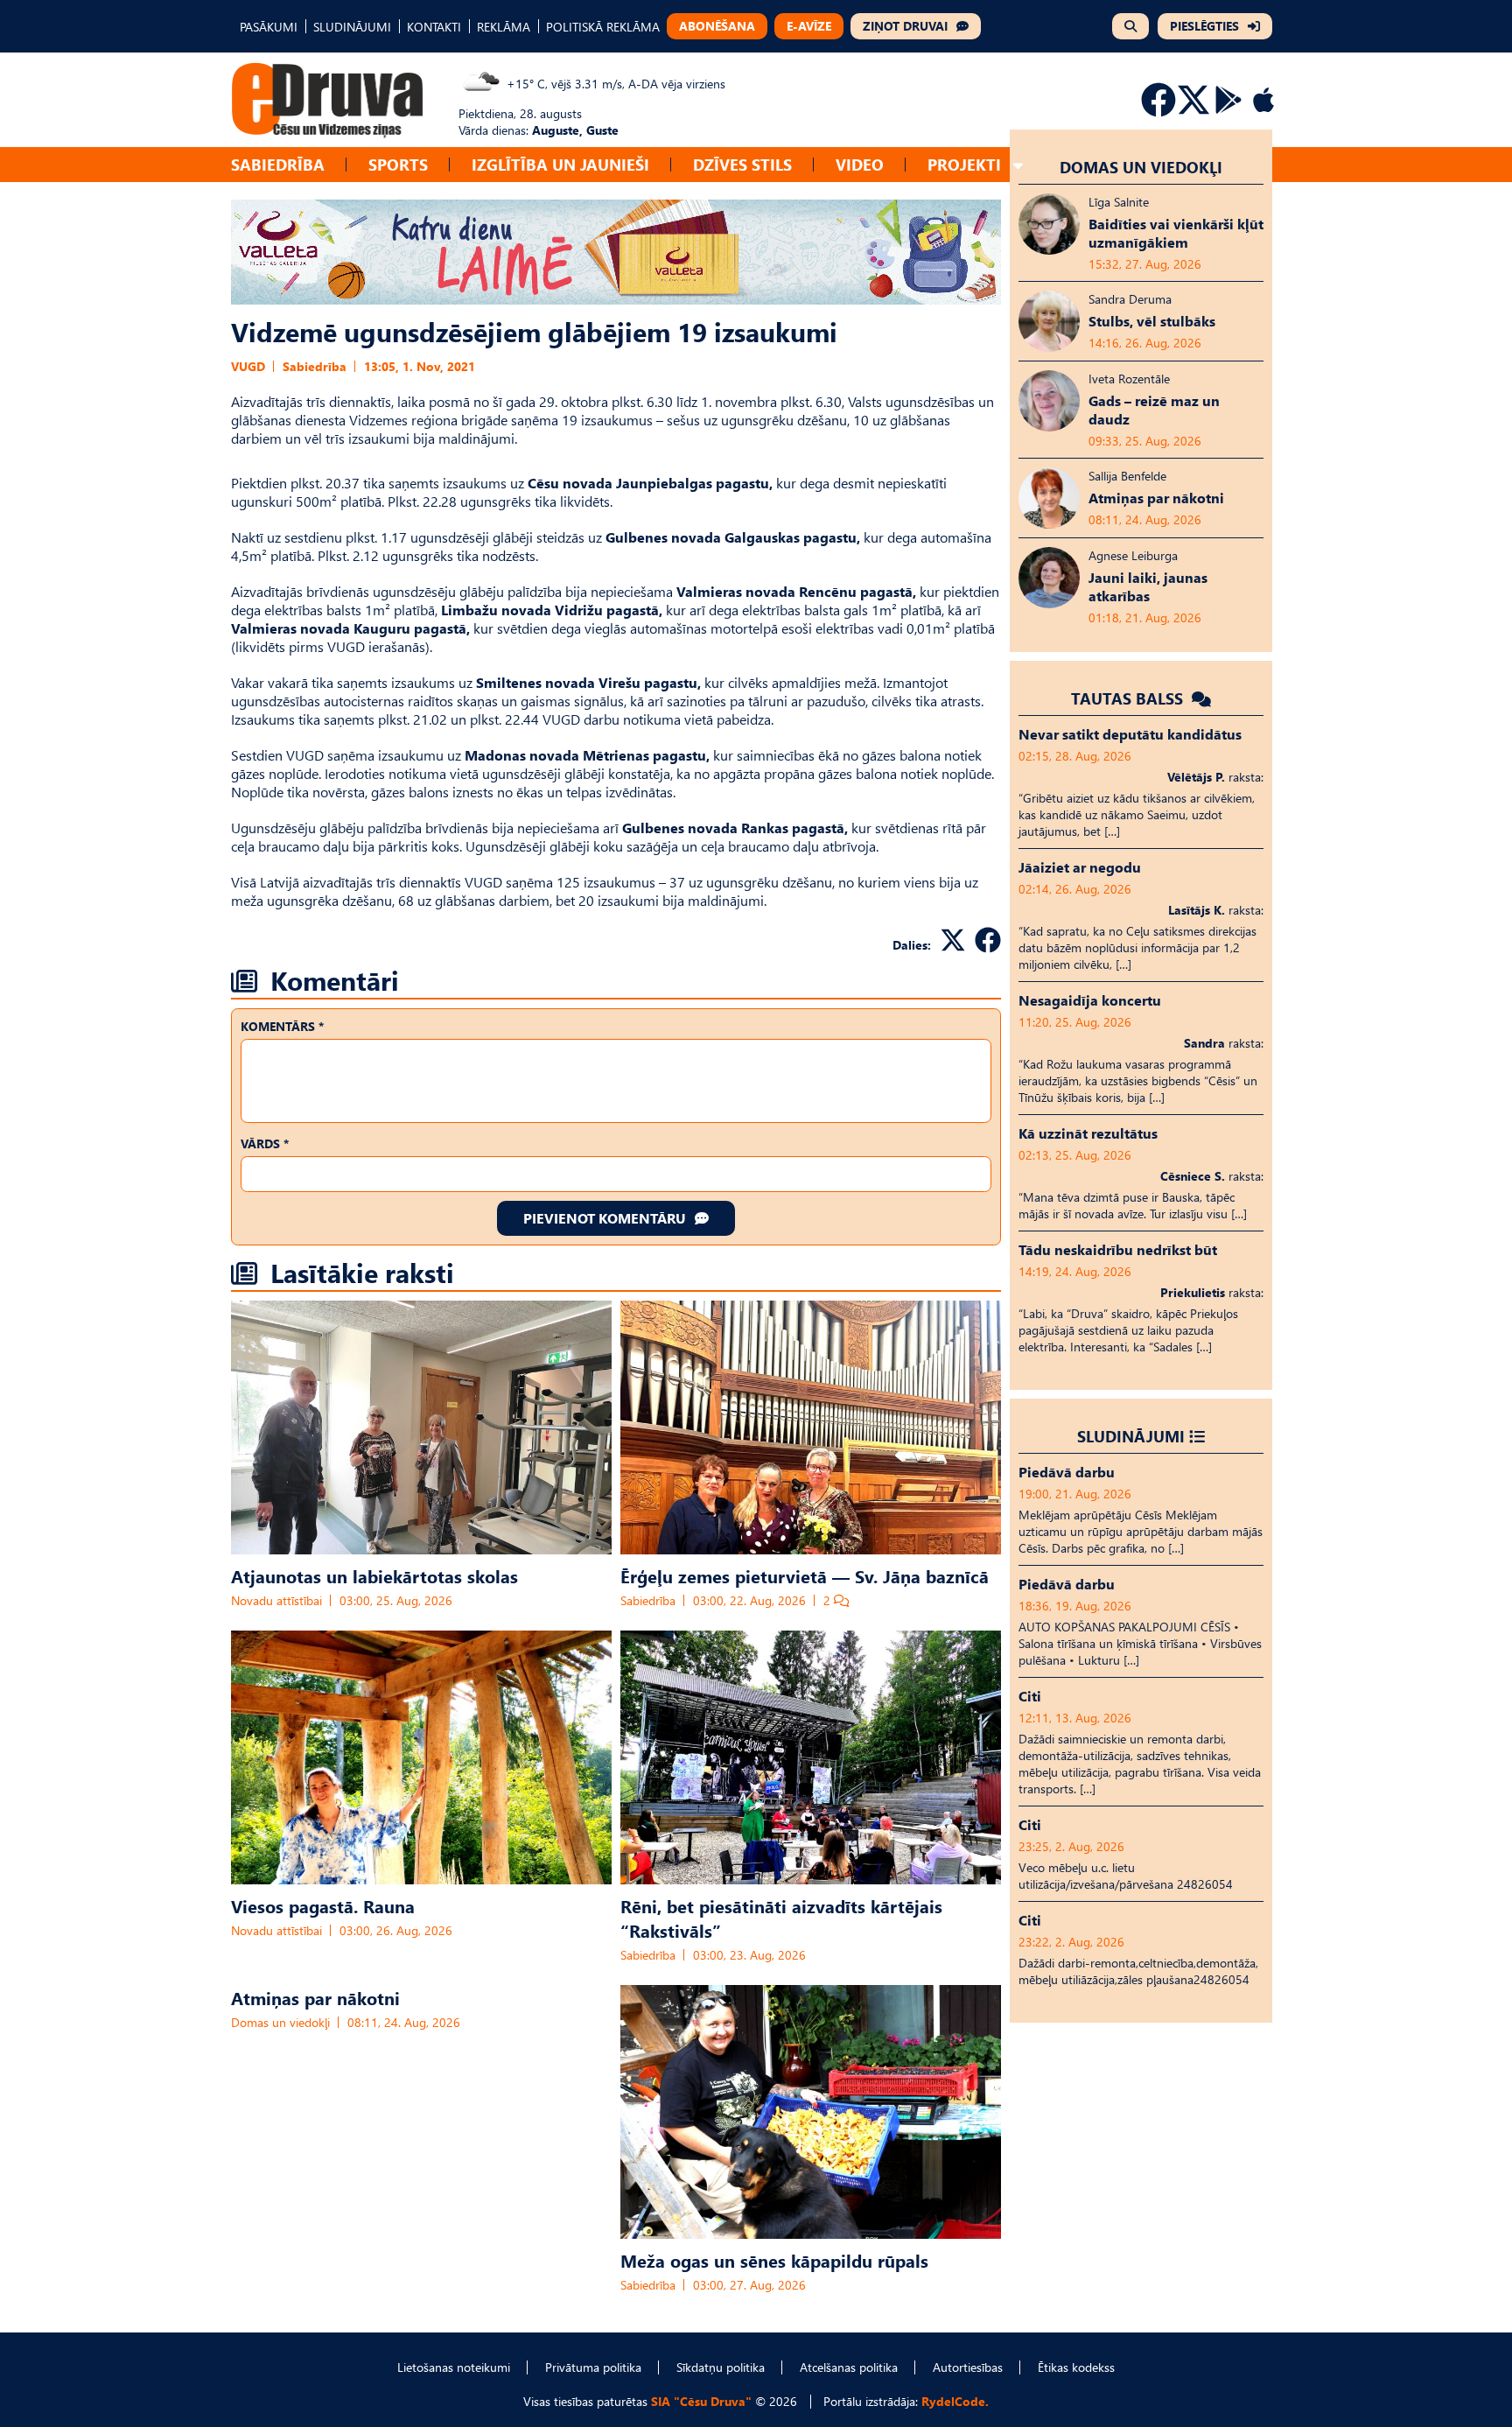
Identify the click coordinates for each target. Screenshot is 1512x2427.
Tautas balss (1129, 698)
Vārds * (265, 1143)
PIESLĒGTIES (1204, 26)
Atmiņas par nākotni (315, 1997)
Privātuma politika (593, 2367)
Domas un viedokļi (280, 2022)
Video (860, 164)
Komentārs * (282, 1026)
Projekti (964, 164)
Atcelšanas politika (849, 2367)
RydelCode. (955, 2401)
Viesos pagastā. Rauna (323, 1905)
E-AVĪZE (809, 26)
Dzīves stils (742, 164)
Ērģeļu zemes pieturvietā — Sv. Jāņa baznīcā (805, 1575)
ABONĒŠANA (717, 26)
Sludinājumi (1131, 1436)
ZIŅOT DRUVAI (905, 26)
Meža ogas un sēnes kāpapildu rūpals (774, 2260)
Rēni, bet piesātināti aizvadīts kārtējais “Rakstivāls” (781, 1918)
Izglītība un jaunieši (560, 164)
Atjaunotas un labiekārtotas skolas (374, 1575)
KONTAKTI (434, 27)
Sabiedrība (278, 164)
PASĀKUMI (269, 27)
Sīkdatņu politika (721, 2367)
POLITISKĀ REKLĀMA (603, 27)
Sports (398, 164)
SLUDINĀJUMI (352, 27)
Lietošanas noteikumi (454, 2367)
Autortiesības (968, 2367)
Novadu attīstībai (276, 1600)
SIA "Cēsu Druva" (701, 2401)
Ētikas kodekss (1076, 2367)
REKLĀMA (504, 27)
